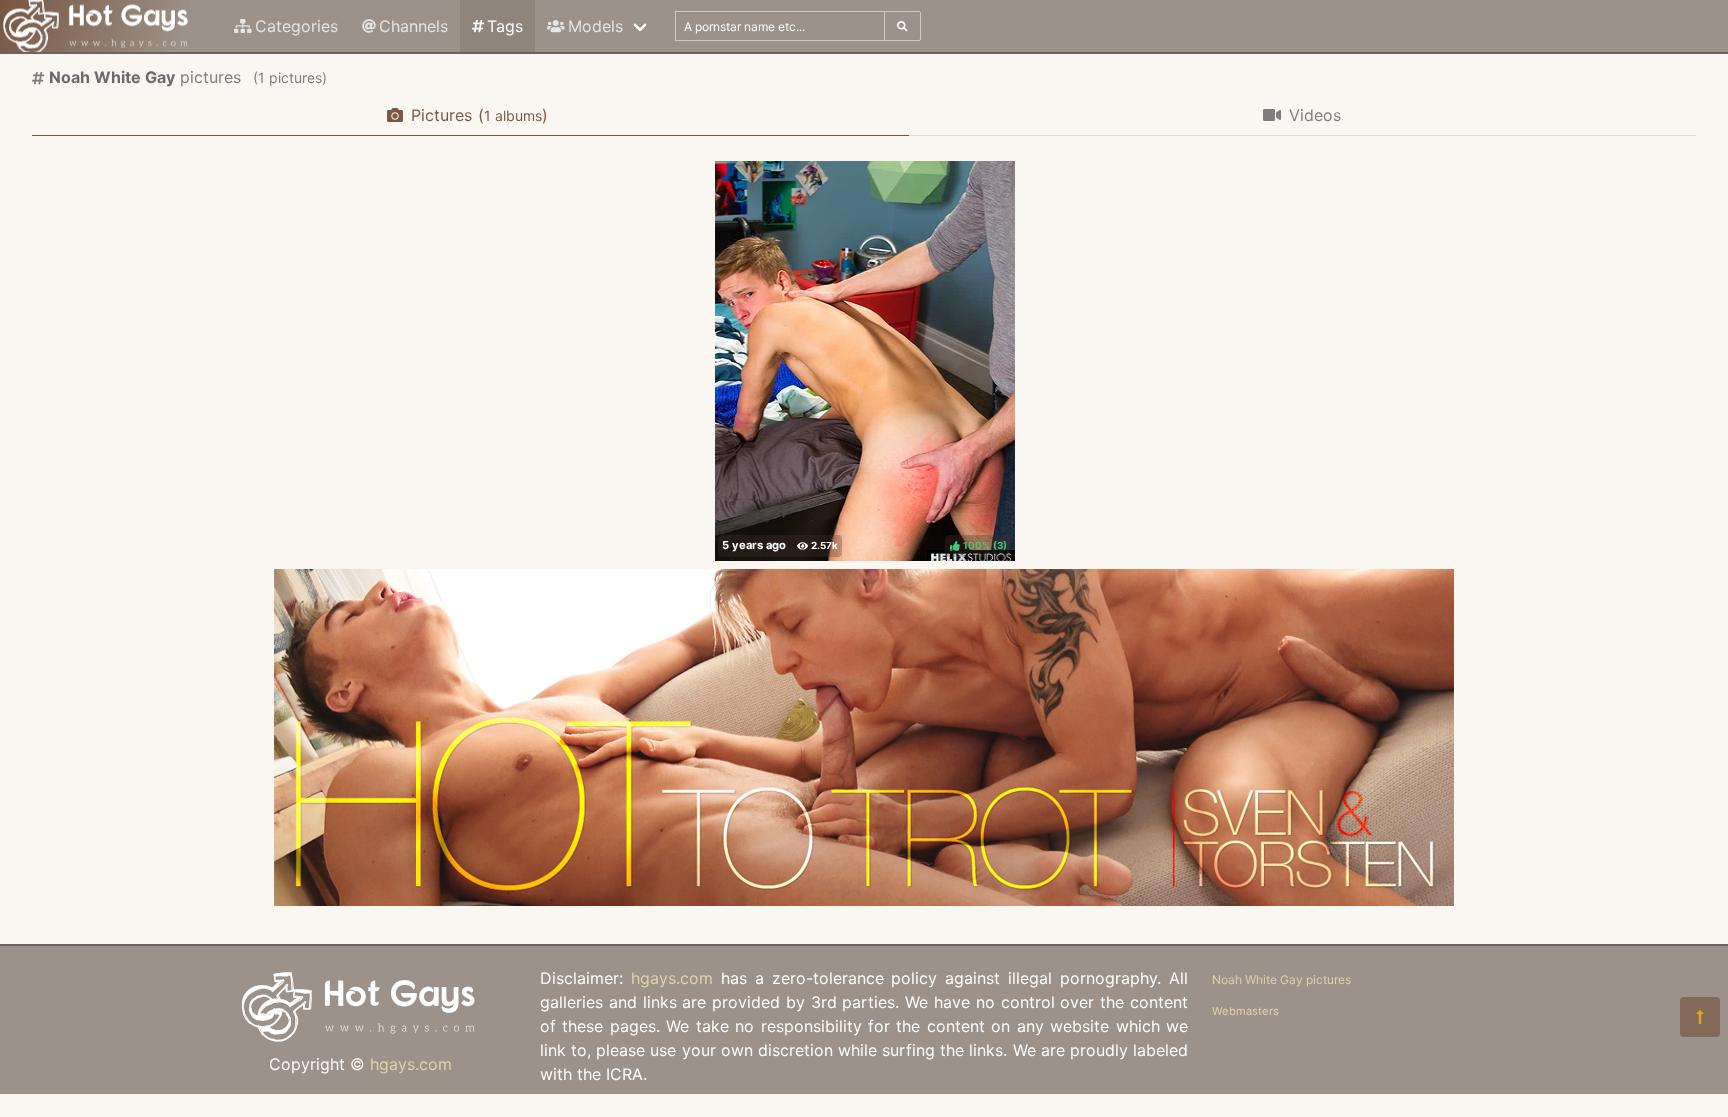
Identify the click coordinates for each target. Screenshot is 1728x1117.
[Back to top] (1700, 1017)
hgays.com (411, 1064)
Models (595, 26)
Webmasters (1245, 1011)
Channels (413, 26)
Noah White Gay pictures (1281, 979)
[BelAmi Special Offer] (864, 900)
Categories (296, 26)
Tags (505, 26)
